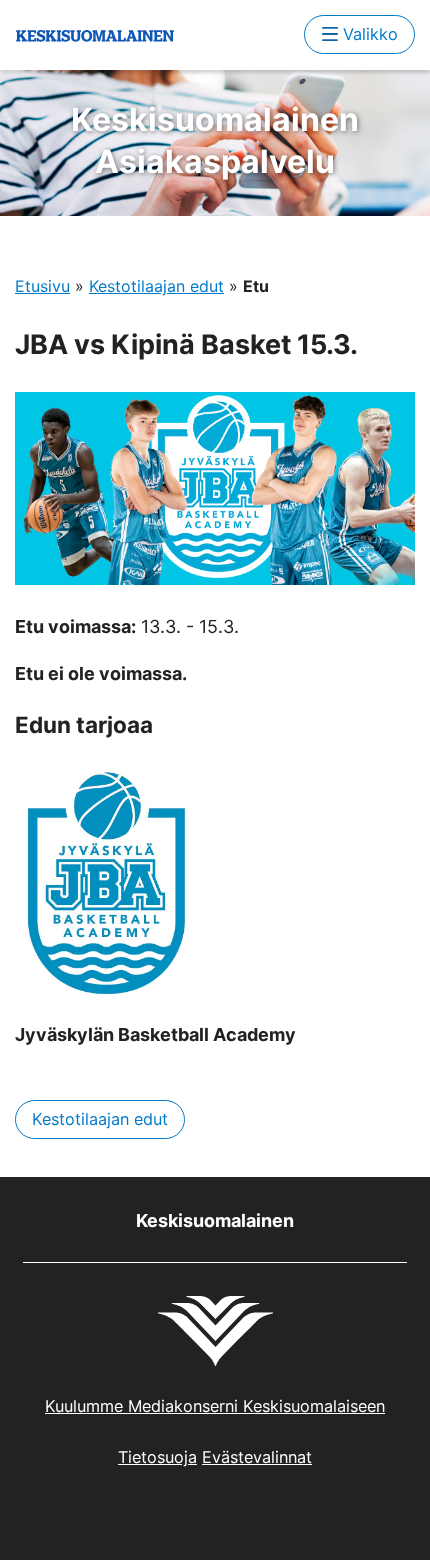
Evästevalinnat (257, 1457)
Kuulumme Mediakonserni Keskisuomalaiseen (215, 1406)
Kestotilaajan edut (156, 286)
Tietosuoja (157, 1457)
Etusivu (42, 286)
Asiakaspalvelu (215, 140)
